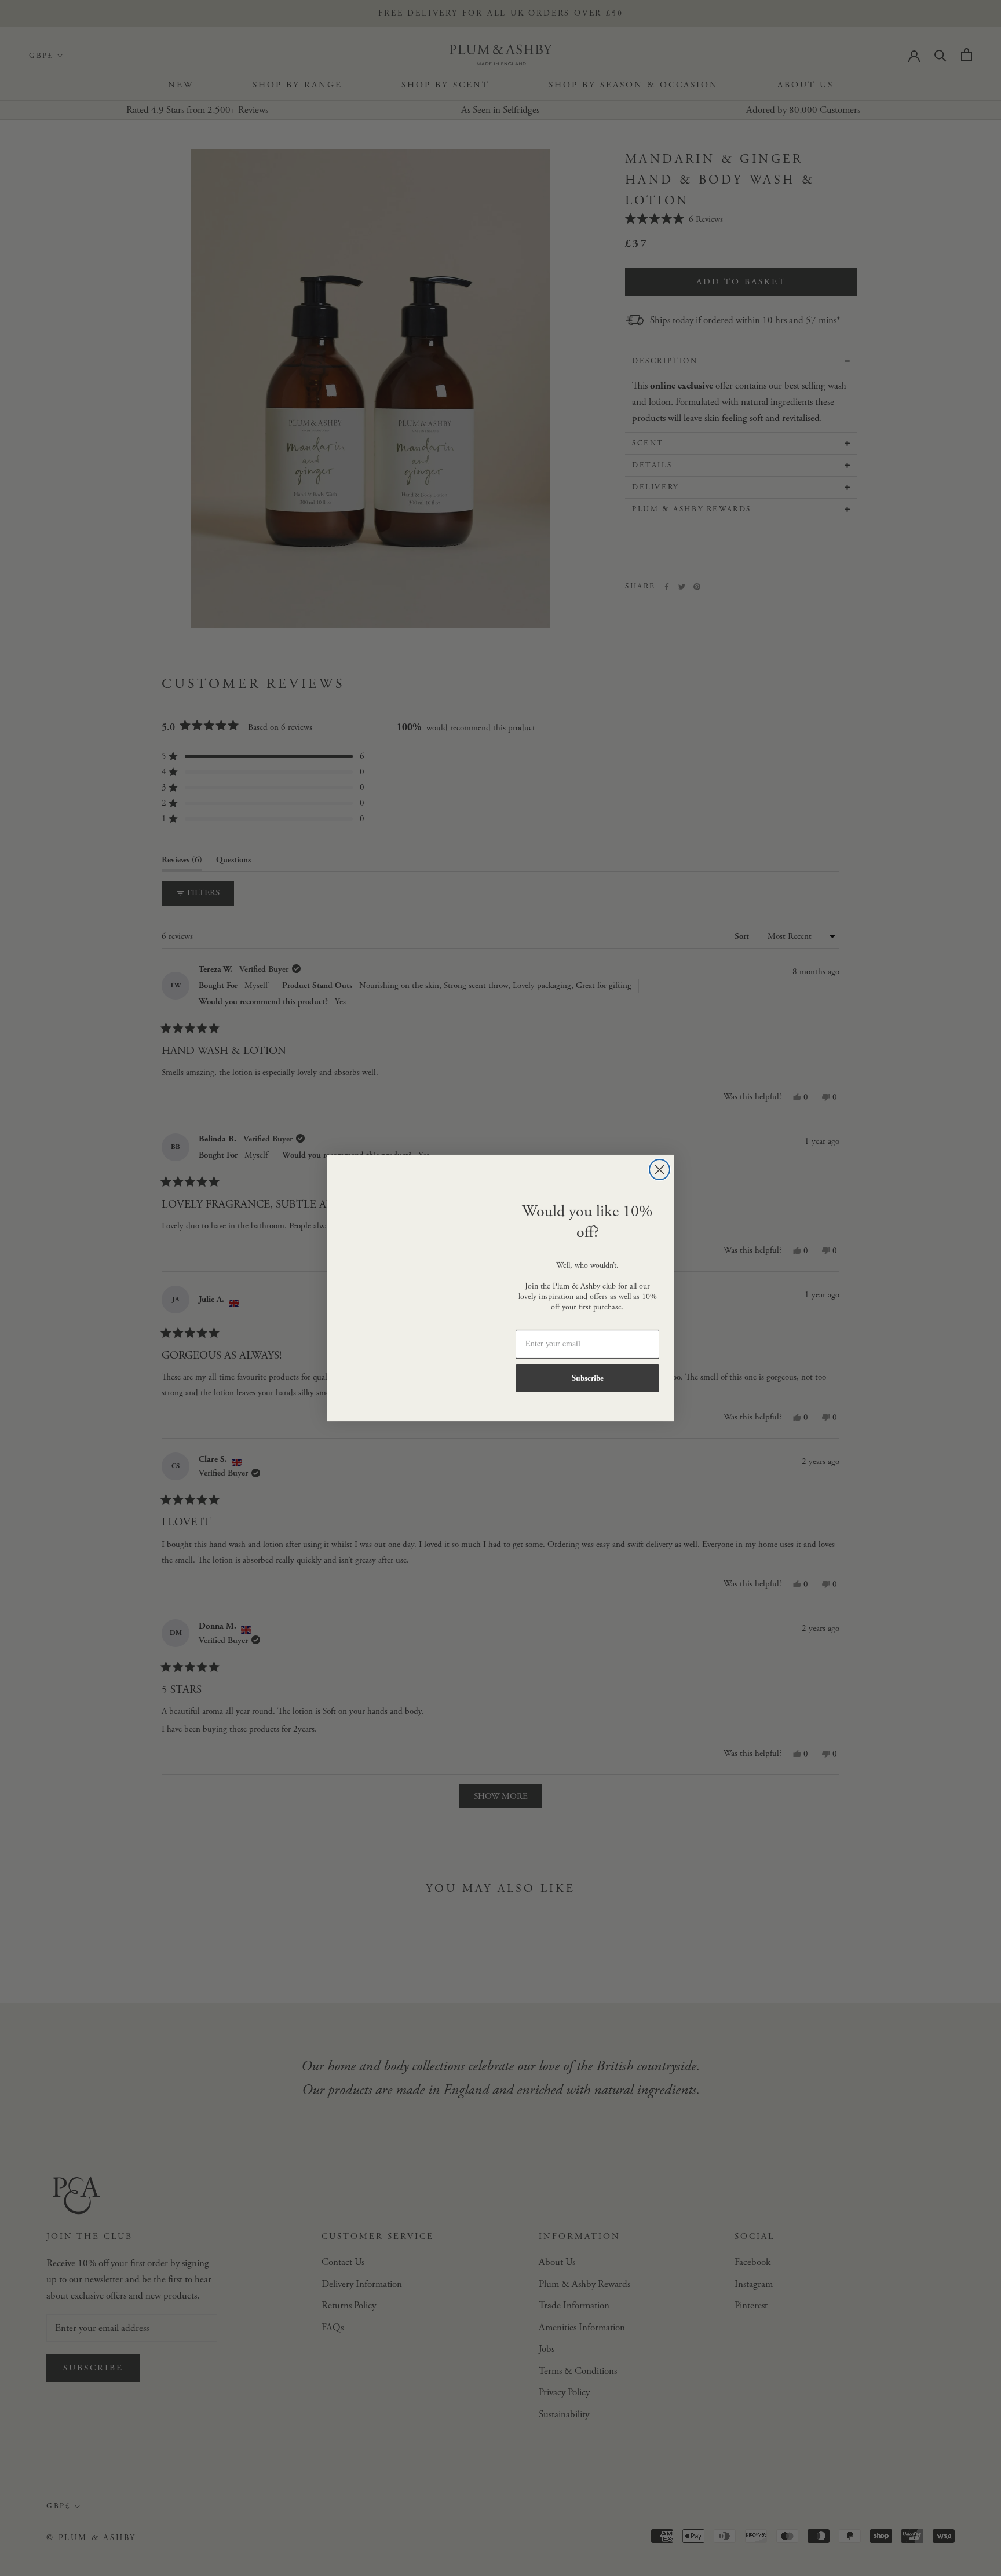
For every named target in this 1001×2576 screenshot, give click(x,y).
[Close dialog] (660, 1170)
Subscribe (588, 1378)
